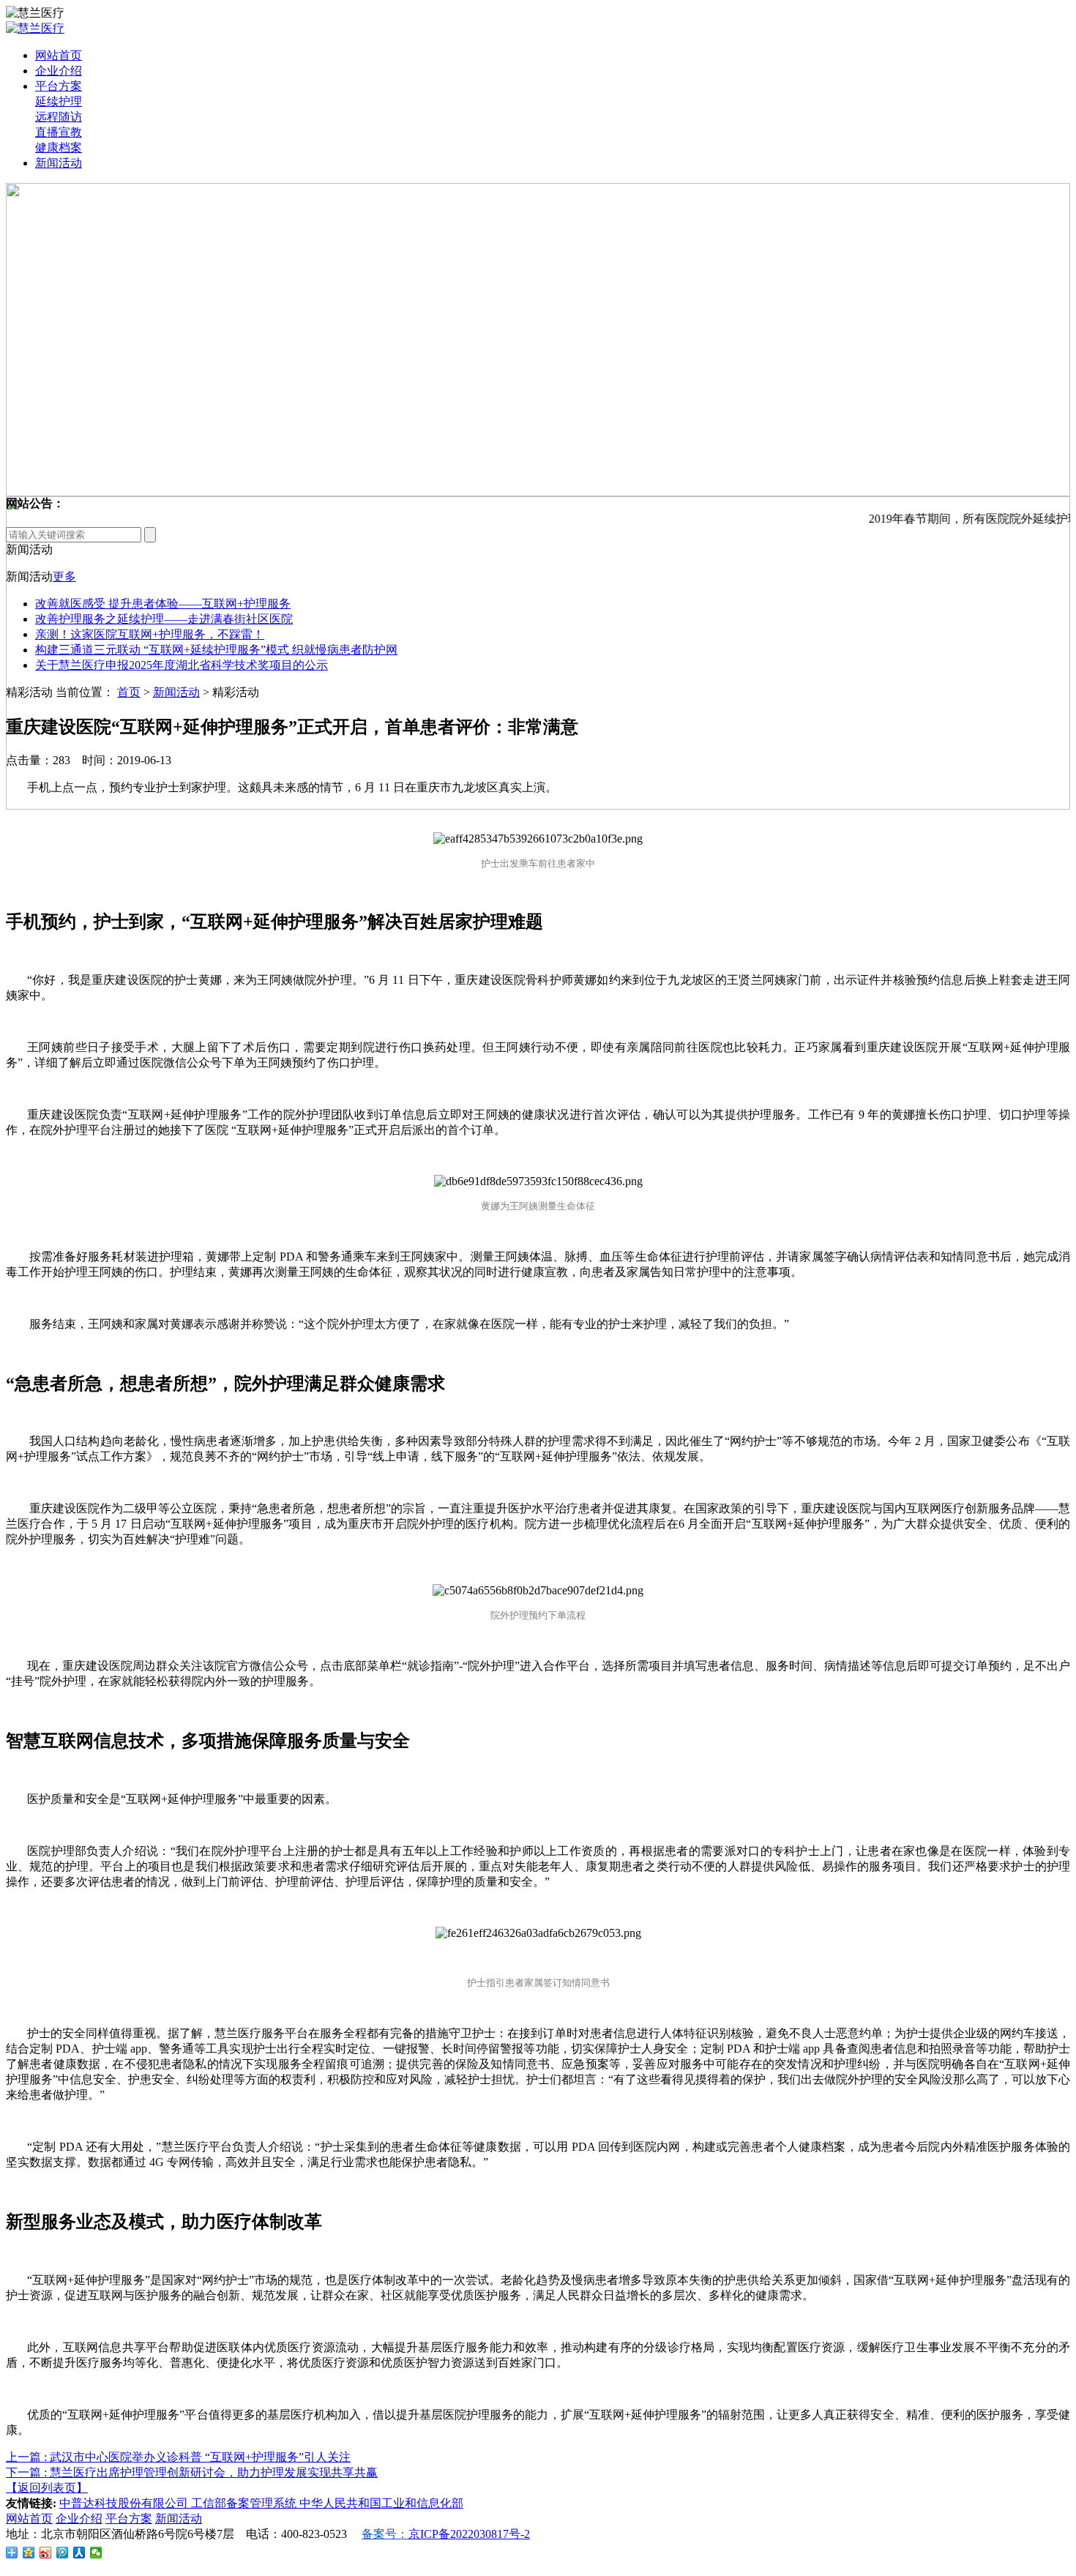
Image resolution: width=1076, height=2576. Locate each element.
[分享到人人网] (79, 2553)
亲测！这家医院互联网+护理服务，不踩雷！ (150, 634)
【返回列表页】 (47, 2488)
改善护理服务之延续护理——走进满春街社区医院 (164, 619)
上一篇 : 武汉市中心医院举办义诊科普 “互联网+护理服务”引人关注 (178, 2457)
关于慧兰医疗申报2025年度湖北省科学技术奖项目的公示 (182, 665)
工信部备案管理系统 (245, 2503)
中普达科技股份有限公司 (125, 2503)
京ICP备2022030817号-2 (469, 2534)
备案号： (385, 2534)
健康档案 (59, 148)
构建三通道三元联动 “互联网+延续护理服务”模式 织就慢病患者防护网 (216, 650)
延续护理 (59, 101)
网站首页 (59, 55)
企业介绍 (59, 71)
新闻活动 (59, 163)
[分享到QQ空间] (29, 2553)
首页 (129, 692)
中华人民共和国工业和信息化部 (381, 2503)
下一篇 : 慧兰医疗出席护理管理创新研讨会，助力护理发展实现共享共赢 (192, 2472)
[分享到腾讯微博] (63, 2553)
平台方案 (59, 86)
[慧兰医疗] (35, 28)
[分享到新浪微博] (46, 2553)
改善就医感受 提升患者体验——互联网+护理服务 (163, 604)
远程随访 (59, 117)
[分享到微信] (96, 2553)
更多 (64, 576)
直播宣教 (59, 132)
